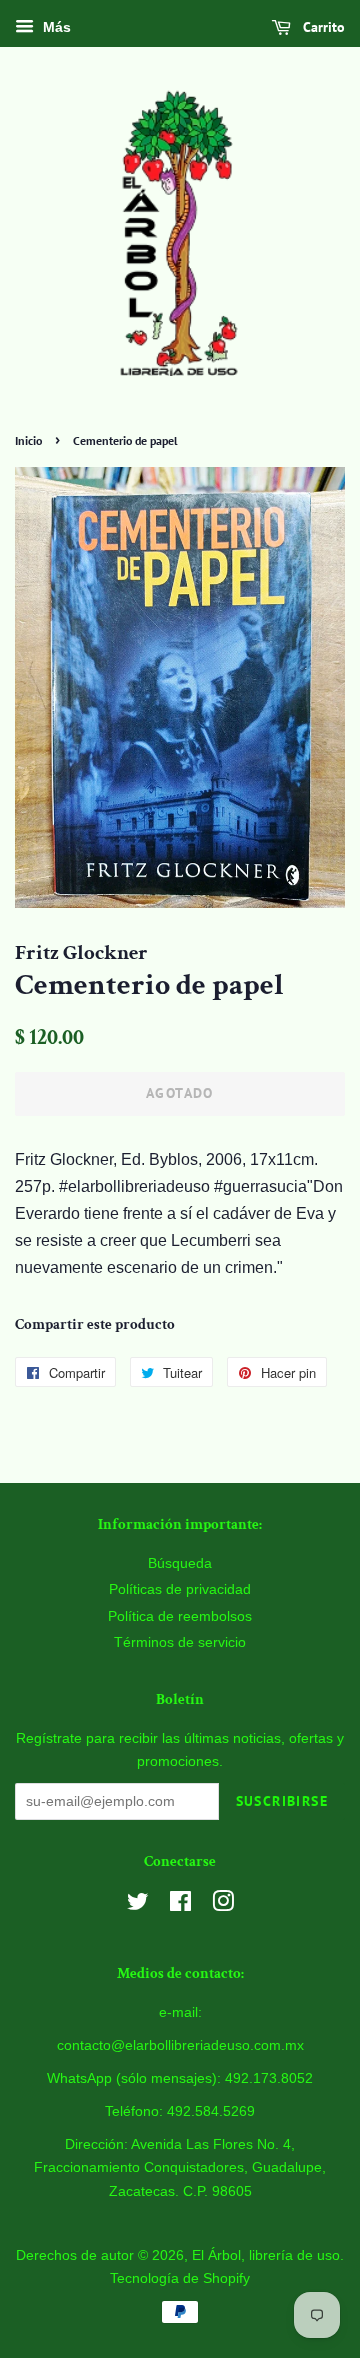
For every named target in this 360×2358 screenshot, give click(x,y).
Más (55, 27)
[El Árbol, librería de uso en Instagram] (223, 1905)
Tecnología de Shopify (180, 2278)
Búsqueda (180, 1563)
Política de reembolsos (180, 1616)
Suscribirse (282, 1801)
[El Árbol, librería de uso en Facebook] (180, 1905)
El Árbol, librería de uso (266, 2255)
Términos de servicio (180, 1642)
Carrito (322, 27)
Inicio (28, 440)
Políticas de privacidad (180, 1589)
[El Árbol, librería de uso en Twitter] (138, 1905)
